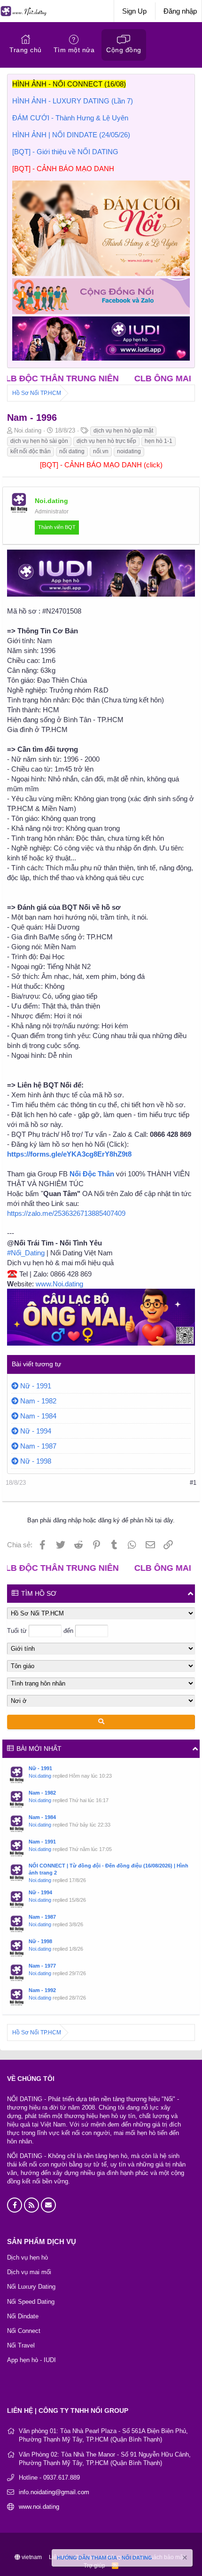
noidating (129, 451)
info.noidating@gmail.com (54, 2492)
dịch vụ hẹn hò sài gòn (39, 441)
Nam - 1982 (38, 1401)
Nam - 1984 (38, 1416)
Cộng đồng (124, 50)
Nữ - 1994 (36, 1431)
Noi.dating (40, 1776)
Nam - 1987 (38, 1446)
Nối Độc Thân (92, 1174)
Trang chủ (26, 50)
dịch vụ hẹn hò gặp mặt (123, 431)
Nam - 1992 (42, 1990)
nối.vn (101, 451)
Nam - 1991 (42, 1842)
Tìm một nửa (74, 50)
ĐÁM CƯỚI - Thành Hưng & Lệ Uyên (70, 118)
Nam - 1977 (42, 1966)
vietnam (31, 2557)
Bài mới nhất (39, 1749)
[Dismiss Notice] (184, 2559)
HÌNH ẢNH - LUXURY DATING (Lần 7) (73, 101)
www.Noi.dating (59, 1284)
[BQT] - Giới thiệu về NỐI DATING (65, 152)
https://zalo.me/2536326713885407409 (66, 1213)
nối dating (72, 451)
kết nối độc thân (31, 451)
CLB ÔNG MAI (127, 378)
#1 (193, 1483)
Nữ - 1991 (36, 1386)
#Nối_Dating (26, 1253)
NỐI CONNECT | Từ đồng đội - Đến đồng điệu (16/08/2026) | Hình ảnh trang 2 (109, 1869)
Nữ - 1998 (36, 1461)
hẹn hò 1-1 (159, 441)
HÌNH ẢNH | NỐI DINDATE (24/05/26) (71, 135)
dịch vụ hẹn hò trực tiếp (106, 441)
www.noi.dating (39, 2507)
